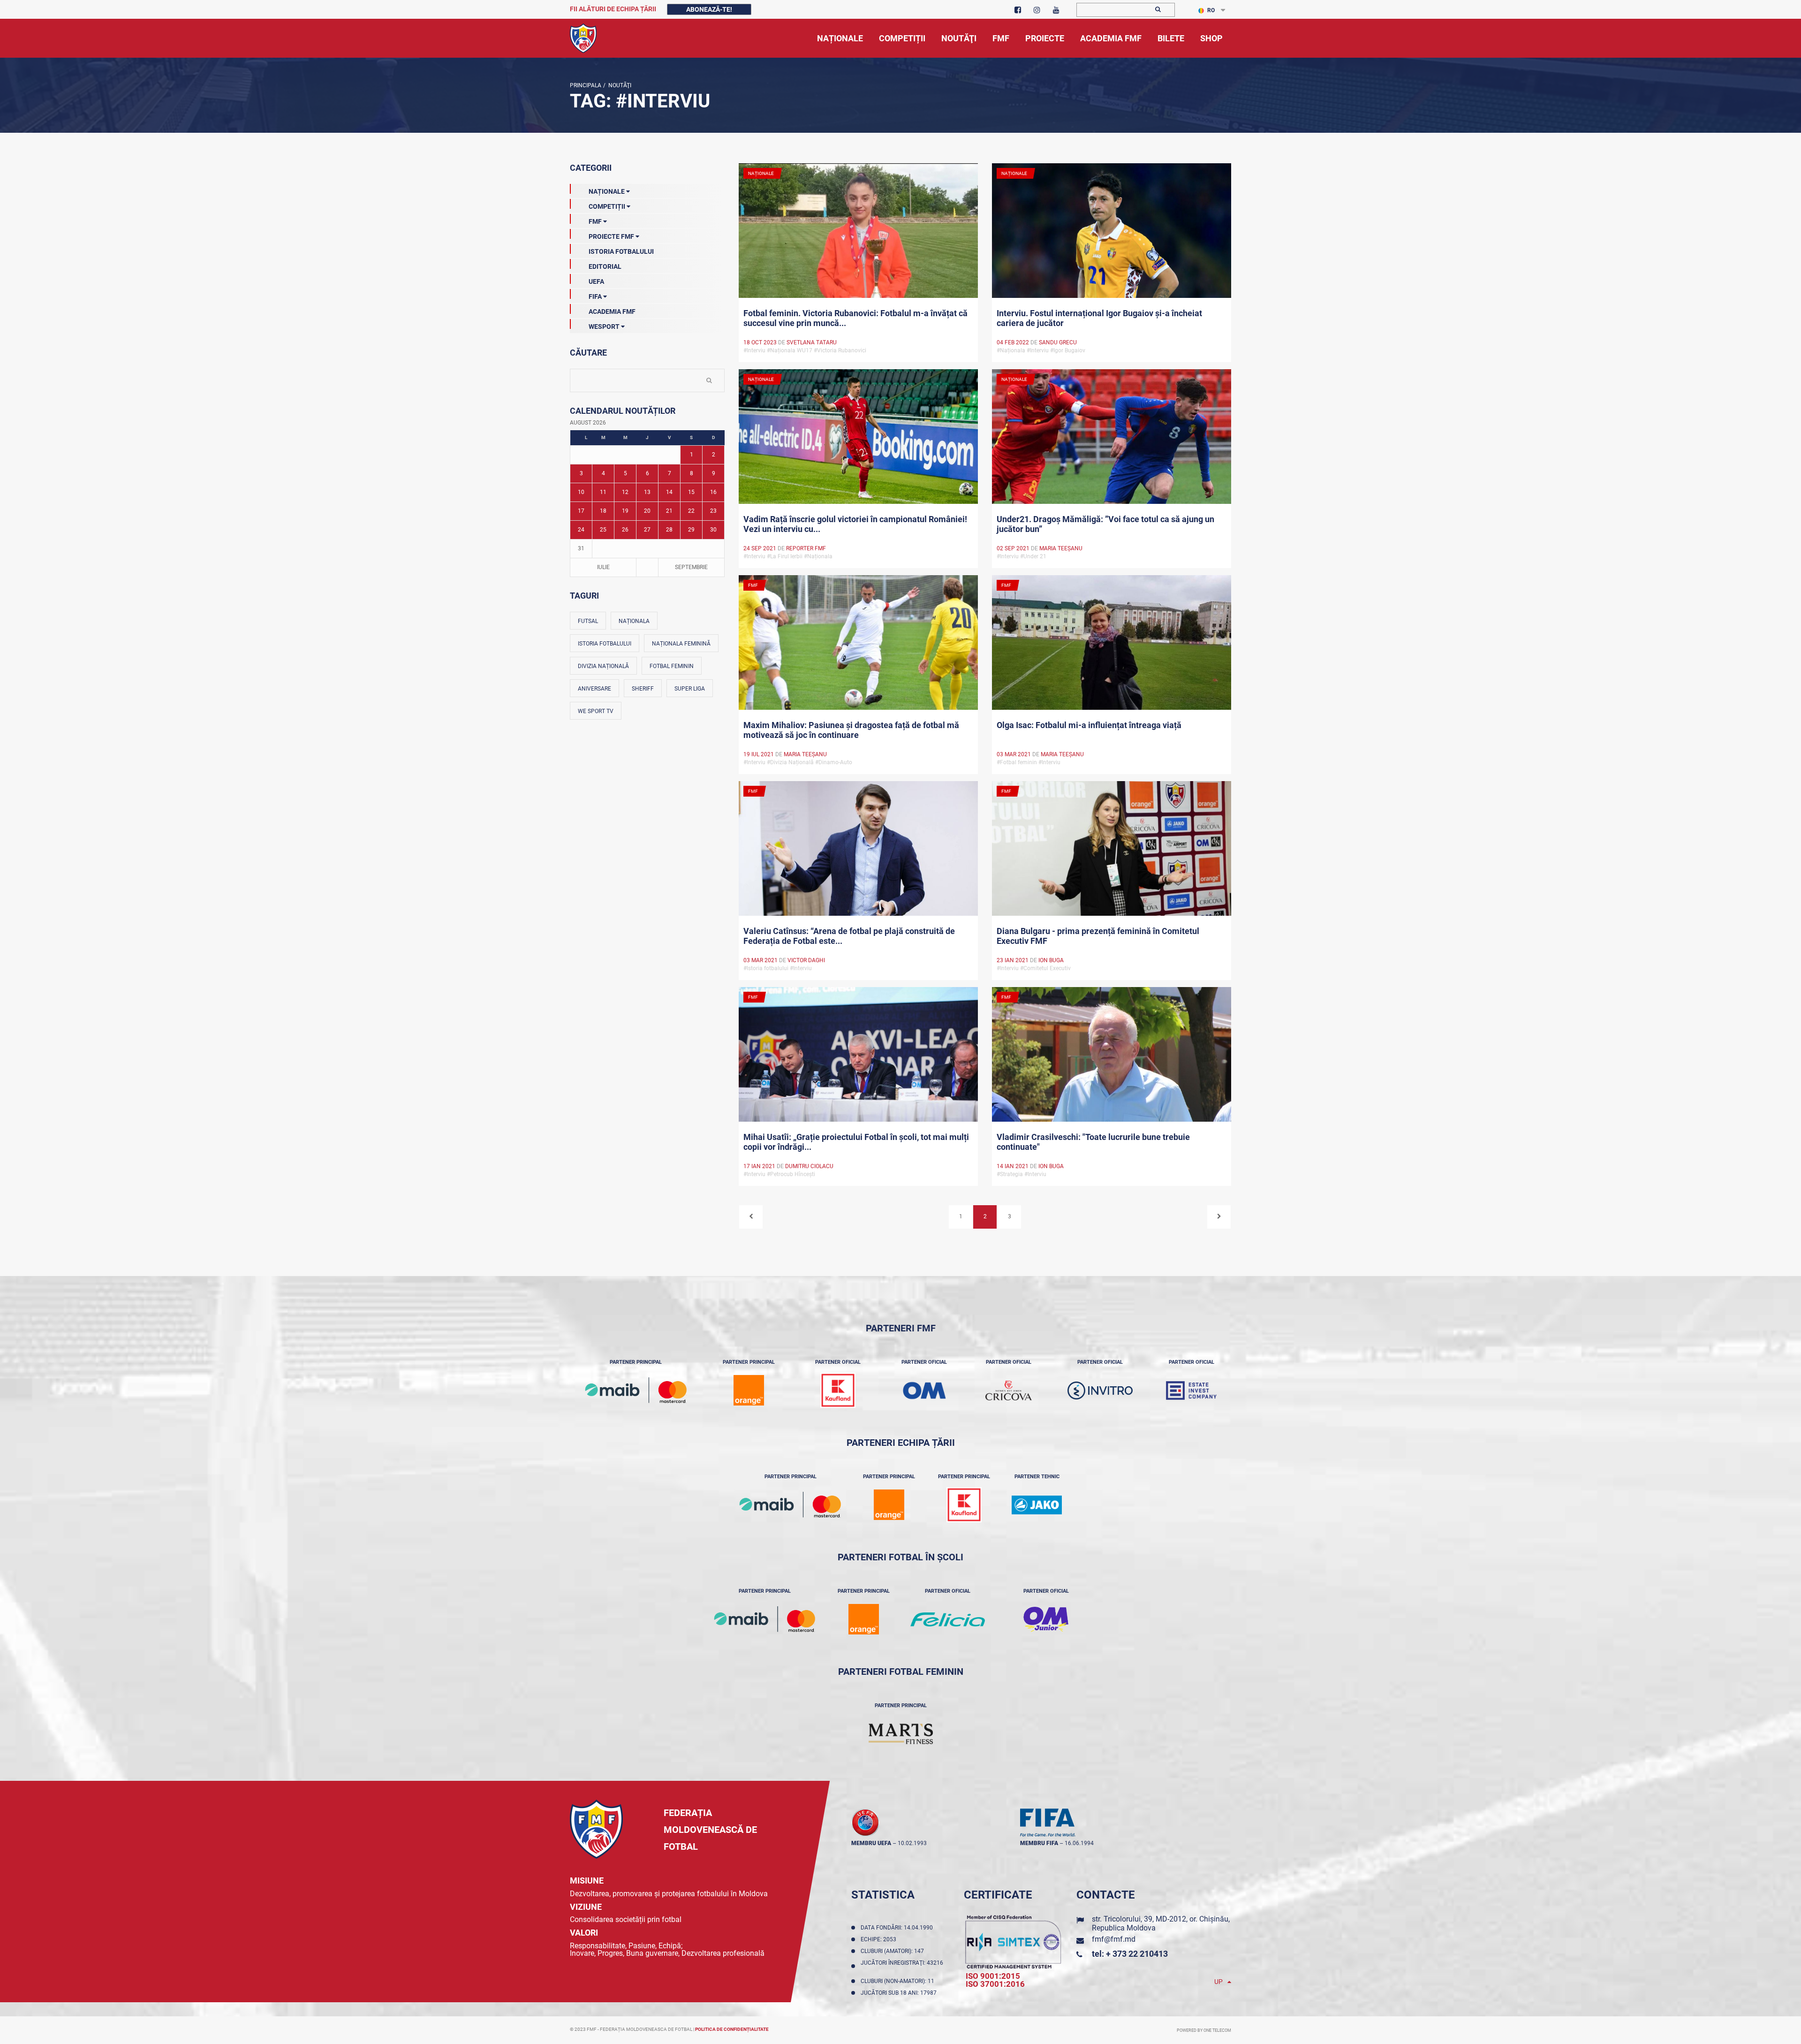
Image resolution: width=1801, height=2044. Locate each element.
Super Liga (690, 689)
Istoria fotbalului (605, 644)
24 (581, 530)
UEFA (596, 281)
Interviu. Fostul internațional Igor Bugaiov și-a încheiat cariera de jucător (1099, 318)
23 (713, 511)
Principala (586, 85)
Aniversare (594, 689)
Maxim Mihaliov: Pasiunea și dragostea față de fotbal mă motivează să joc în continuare (851, 730)
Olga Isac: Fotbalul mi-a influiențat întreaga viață (1089, 725)
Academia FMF (612, 312)
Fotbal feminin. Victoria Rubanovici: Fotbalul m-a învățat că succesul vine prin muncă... (855, 318)
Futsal (588, 621)
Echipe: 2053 (880, 1939)
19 (625, 511)
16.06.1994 (1079, 1843)
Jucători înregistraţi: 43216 (902, 1966)
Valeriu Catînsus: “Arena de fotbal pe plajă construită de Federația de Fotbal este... (849, 936)
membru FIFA (1039, 1843)
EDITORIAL (605, 266)
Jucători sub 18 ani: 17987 (900, 1993)
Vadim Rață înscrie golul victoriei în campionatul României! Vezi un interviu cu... (855, 524)
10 (581, 492)
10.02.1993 (912, 1843)
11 (603, 492)
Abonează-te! (709, 9)
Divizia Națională (603, 666)
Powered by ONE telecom (1204, 2030)
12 (625, 492)
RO (1211, 10)
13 (647, 492)
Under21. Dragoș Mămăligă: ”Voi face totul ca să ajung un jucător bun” (1105, 524)
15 (691, 492)
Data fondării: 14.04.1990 (898, 1928)
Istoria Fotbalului (621, 251)
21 (669, 511)
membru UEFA (871, 1843)
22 (691, 511)
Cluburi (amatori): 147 (894, 1951)
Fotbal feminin (672, 666)
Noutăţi (618, 85)
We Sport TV (596, 711)
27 (647, 530)
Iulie (603, 567)
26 (625, 530)
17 (581, 511)
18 (603, 511)
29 (691, 530)
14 (669, 492)
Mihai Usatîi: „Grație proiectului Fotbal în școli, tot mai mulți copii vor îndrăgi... (856, 1142)
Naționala (634, 621)
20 (647, 511)
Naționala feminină (681, 644)
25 (603, 530)
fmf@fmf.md (1114, 1939)
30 (713, 530)
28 (669, 530)
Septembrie (691, 567)
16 (713, 492)
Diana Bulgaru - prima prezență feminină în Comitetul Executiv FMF (1098, 936)
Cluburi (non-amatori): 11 (899, 1981)
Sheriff (643, 689)
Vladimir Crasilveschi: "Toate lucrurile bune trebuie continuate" (1093, 1142)
